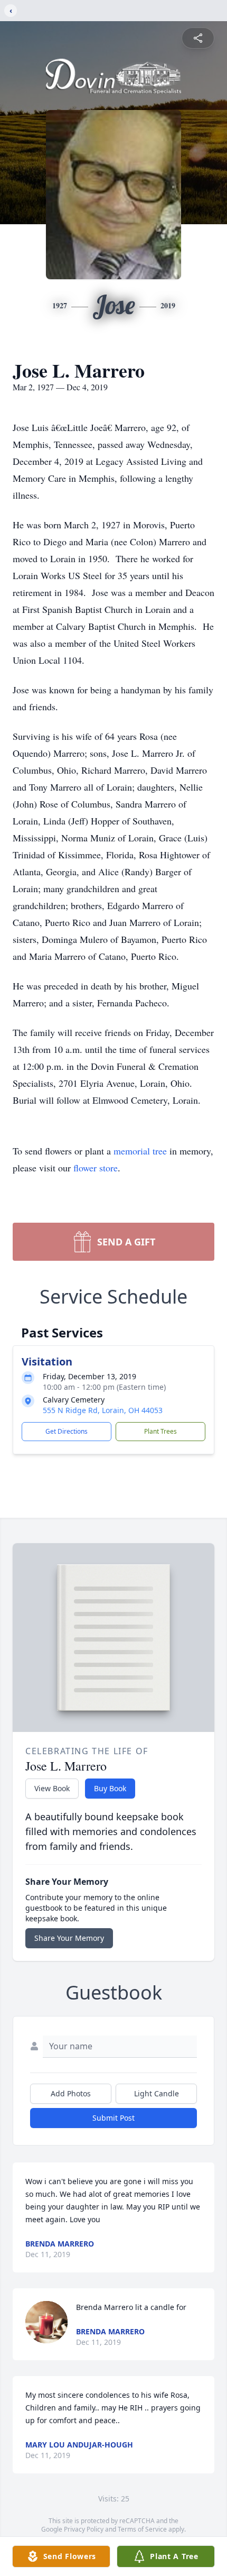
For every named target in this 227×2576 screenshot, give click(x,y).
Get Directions (67, 1431)
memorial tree (140, 1151)
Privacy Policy (84, 2529)
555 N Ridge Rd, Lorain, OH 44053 (103, 1410)
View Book (52, 1788)
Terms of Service (142, 2529)
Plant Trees (160, 1431)
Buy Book (110, 1788)
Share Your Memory (69, 1938)
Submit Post (113, 2118)
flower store (96, 1168)
